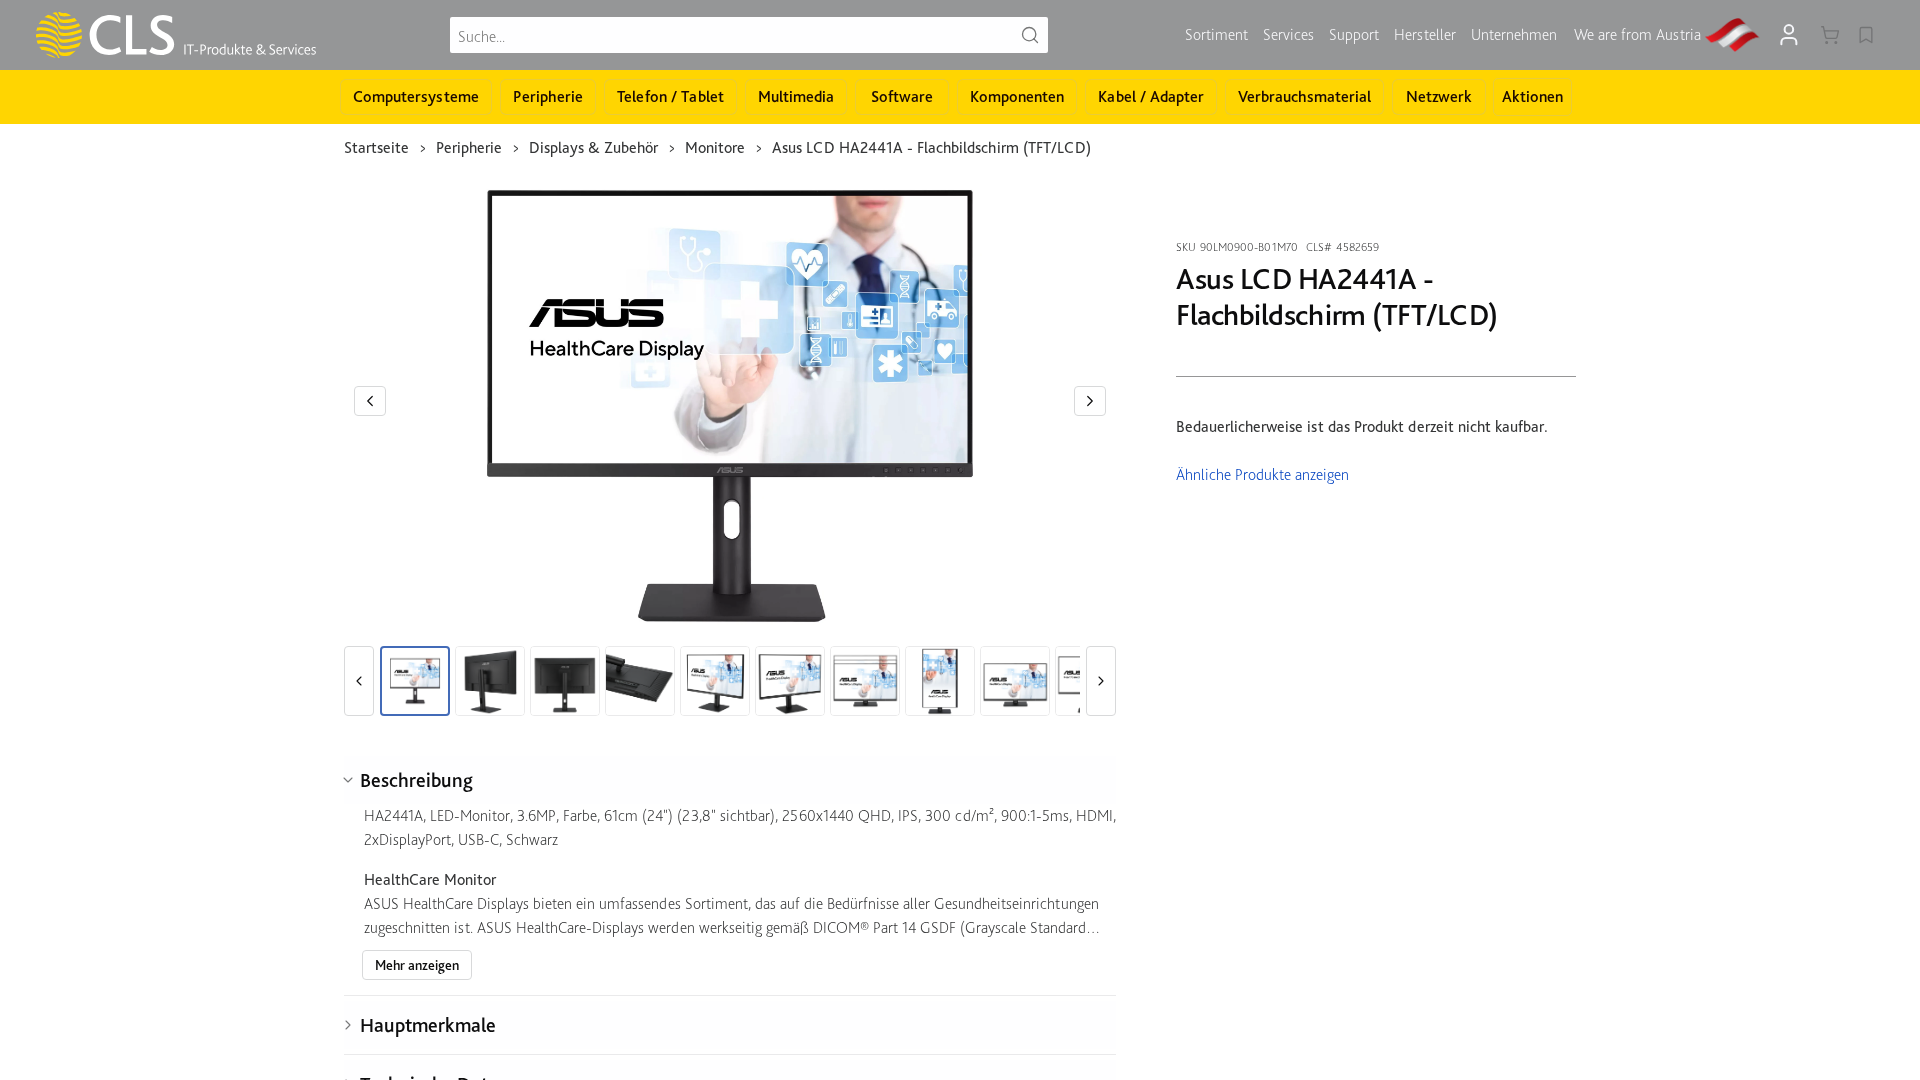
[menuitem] (1216, 35)
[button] (370, 401)
